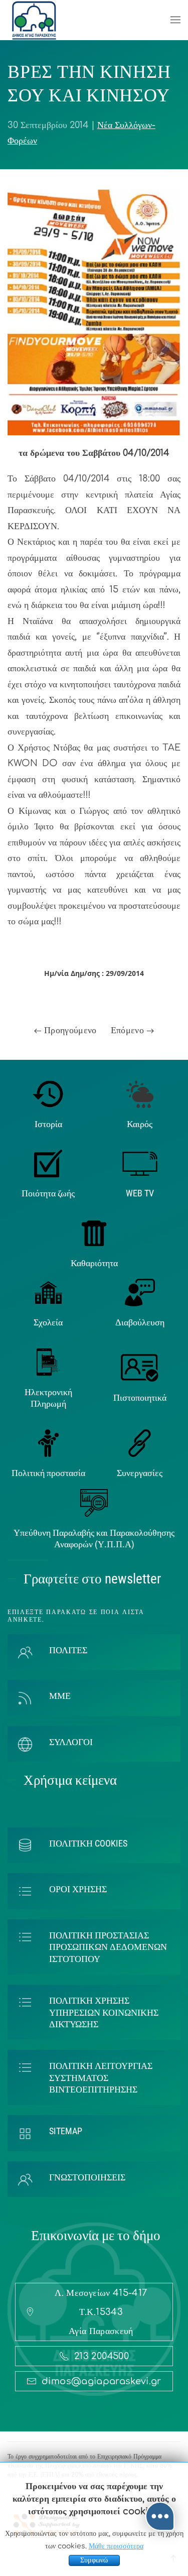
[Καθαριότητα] (94, 1233)
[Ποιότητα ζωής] (48, 1163)
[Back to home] (34, 20)
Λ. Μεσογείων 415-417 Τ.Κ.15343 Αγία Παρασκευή (101, 2312)
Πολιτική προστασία (48, 1473)
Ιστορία (48, 1124)
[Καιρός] (140, 1093)
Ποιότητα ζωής (48, 1193)
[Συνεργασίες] (140, 1443)
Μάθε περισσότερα (116, 2546)
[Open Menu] (175, 20)
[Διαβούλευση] (140, 1292)
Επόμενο (129, 1030)
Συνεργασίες (140, 1473)
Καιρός (140, 1124)
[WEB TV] (140, 1163)
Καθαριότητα (94, 1263)
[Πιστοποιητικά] (140, 1368)
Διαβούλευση (140, 1322)
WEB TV (140, 1193)
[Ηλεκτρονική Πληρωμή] (48, 1362)
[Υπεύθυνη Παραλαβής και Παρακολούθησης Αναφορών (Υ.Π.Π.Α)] (94, 1502)
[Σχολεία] (48, 1292)
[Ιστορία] (48, 1093)
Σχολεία (48, 1322)
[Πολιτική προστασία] (48, 1443)
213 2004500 (102, 2356)
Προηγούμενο (69, 1030)
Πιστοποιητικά (140, 1397)
